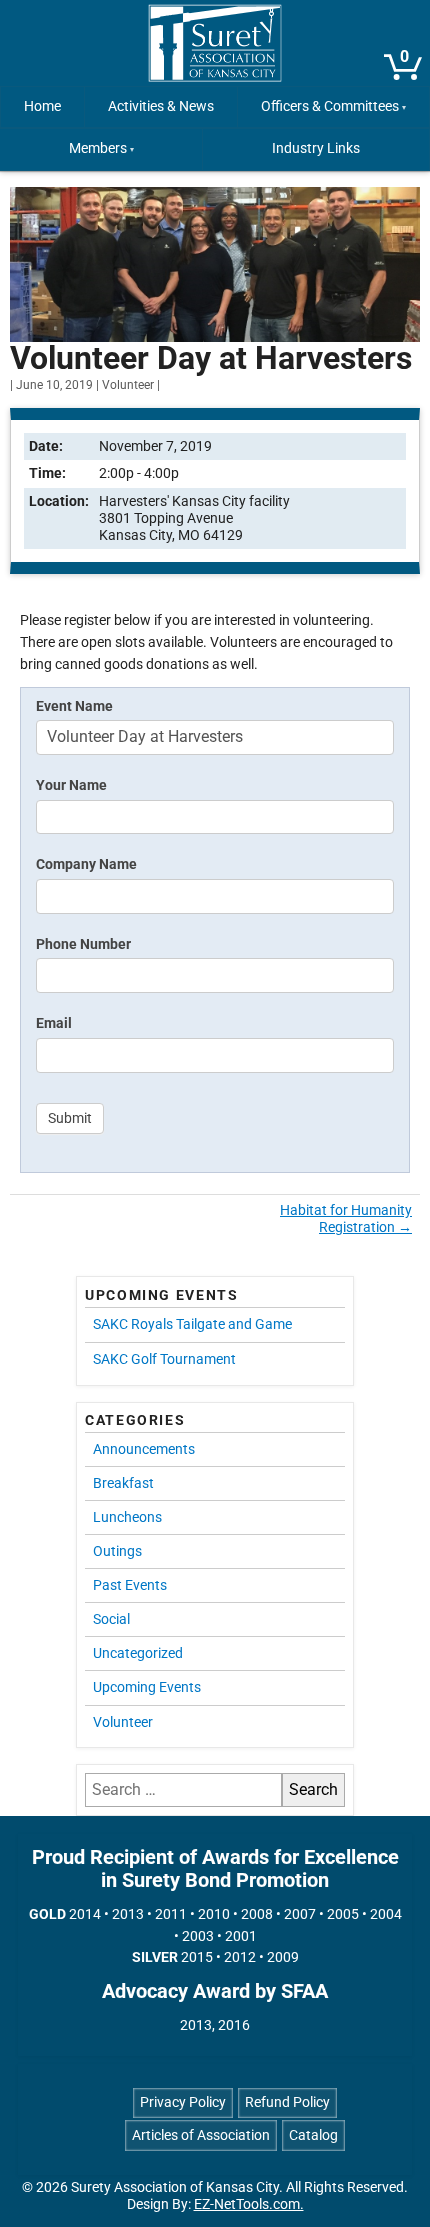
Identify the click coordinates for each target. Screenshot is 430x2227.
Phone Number (83, 944)
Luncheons (127, 1517)
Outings (117, 1551)
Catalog (313, 2135)
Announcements (144, 1449)
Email (54, 1023)
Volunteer (128, 385)
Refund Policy (287, 2102)
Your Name (71, 785)
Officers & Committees (330, 106)
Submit (70, 1118)
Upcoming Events (147, 1687)
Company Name (86, 864)
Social (111, 1619)
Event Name (74, 706)
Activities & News (161, 106)
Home (42, 106)
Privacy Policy (183, 2102)
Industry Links (316, 148)
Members (98, 148)
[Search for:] (183, 1790)
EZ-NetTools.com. (249, 2204)
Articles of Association (201, 2135)
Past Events (130, 1585)
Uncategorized (138, 1653)
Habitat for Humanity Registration (346, 1219)
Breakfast (123, 1483)
